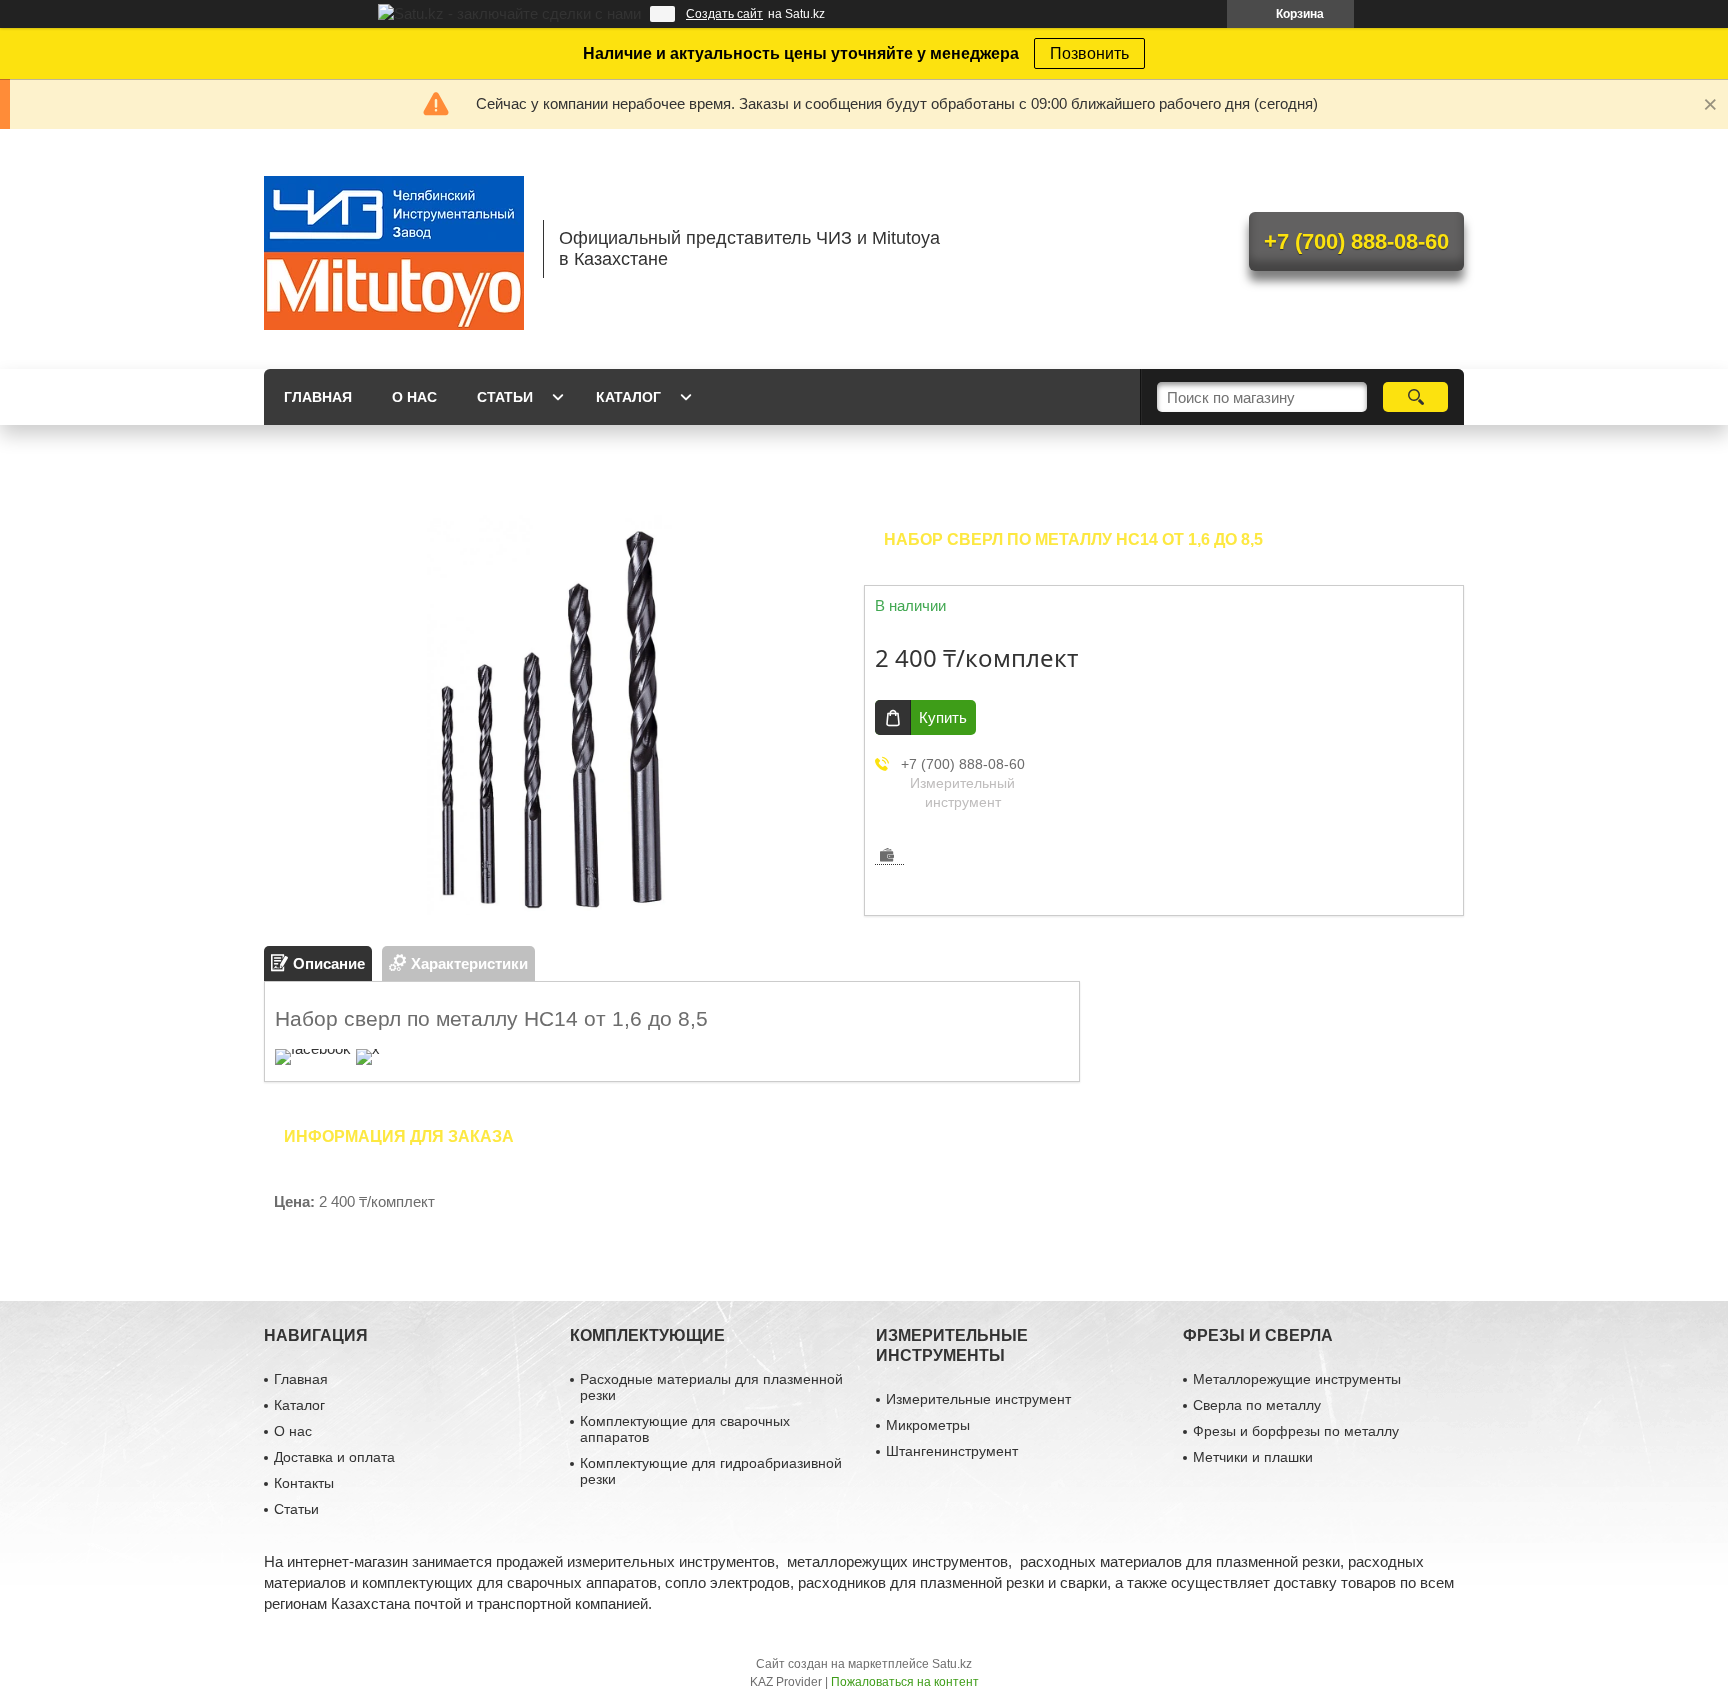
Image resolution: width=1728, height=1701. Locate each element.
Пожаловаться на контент (905, 1682)
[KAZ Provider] (394, 249)
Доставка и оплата (334, 1457)
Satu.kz (952, 1664)
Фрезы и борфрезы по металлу (1296, 1431)
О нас (414, 397)
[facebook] (313, 1048)
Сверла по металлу (1257, 1405)
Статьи (505, 397)
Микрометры (928, 1425)
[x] (368, 1048)
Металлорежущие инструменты (1297, 1379)
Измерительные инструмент (978, 1399)
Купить (943, 717)
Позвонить (1089, 53)
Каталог (628, 397)
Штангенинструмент (952, 1451)
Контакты (304, 1483)
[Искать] (1415, 397)
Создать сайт (724, 14)
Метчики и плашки (1253, 1457)
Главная (318, 397)
